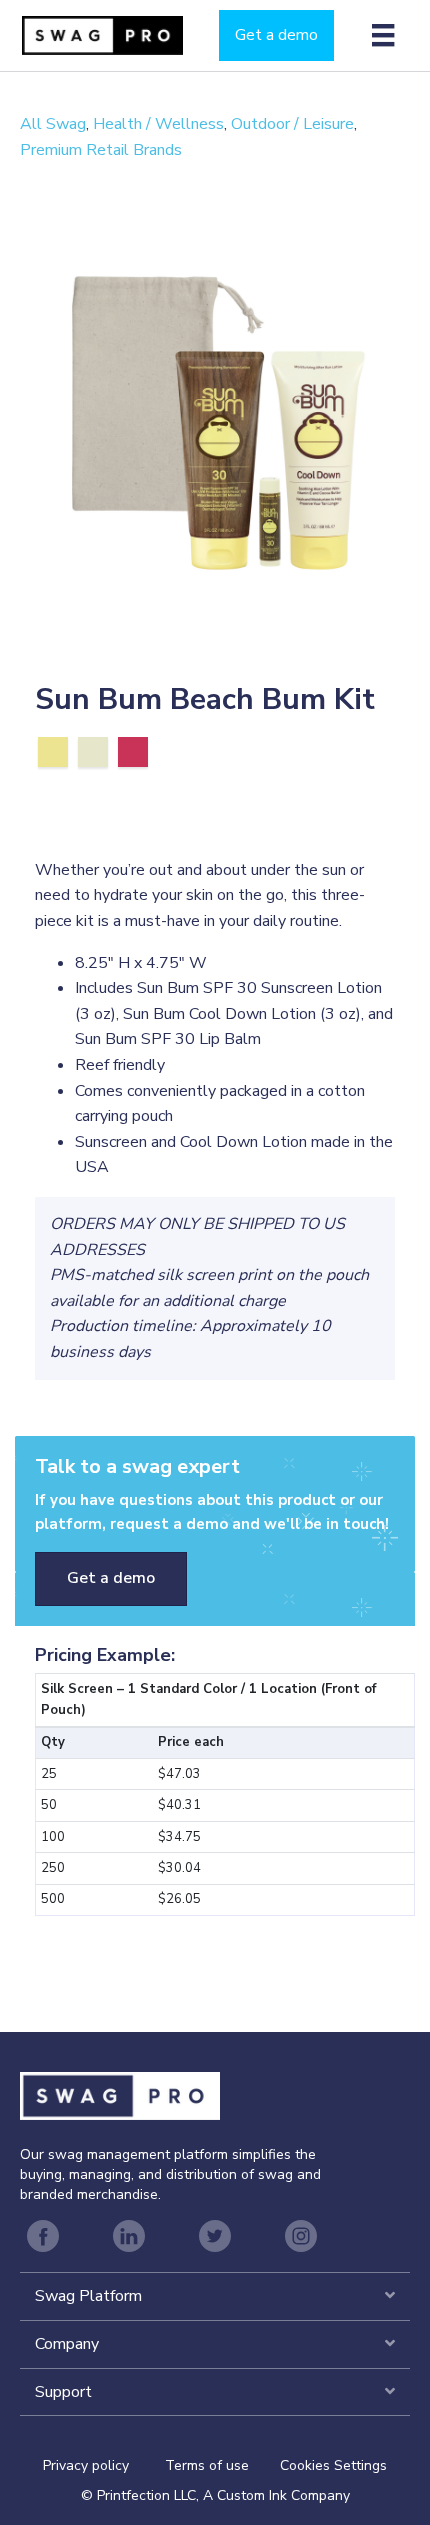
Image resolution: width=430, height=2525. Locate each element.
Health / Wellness (158, 124)
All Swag (53, 124)
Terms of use (207, 2465)
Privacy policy (104, 2465)
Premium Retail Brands (101, 150)
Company (67, 2344)
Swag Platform (88, 2296)
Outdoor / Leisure (292, 124)
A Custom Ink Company (276, 2495)
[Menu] (383, 35)
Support (63, 2392)
